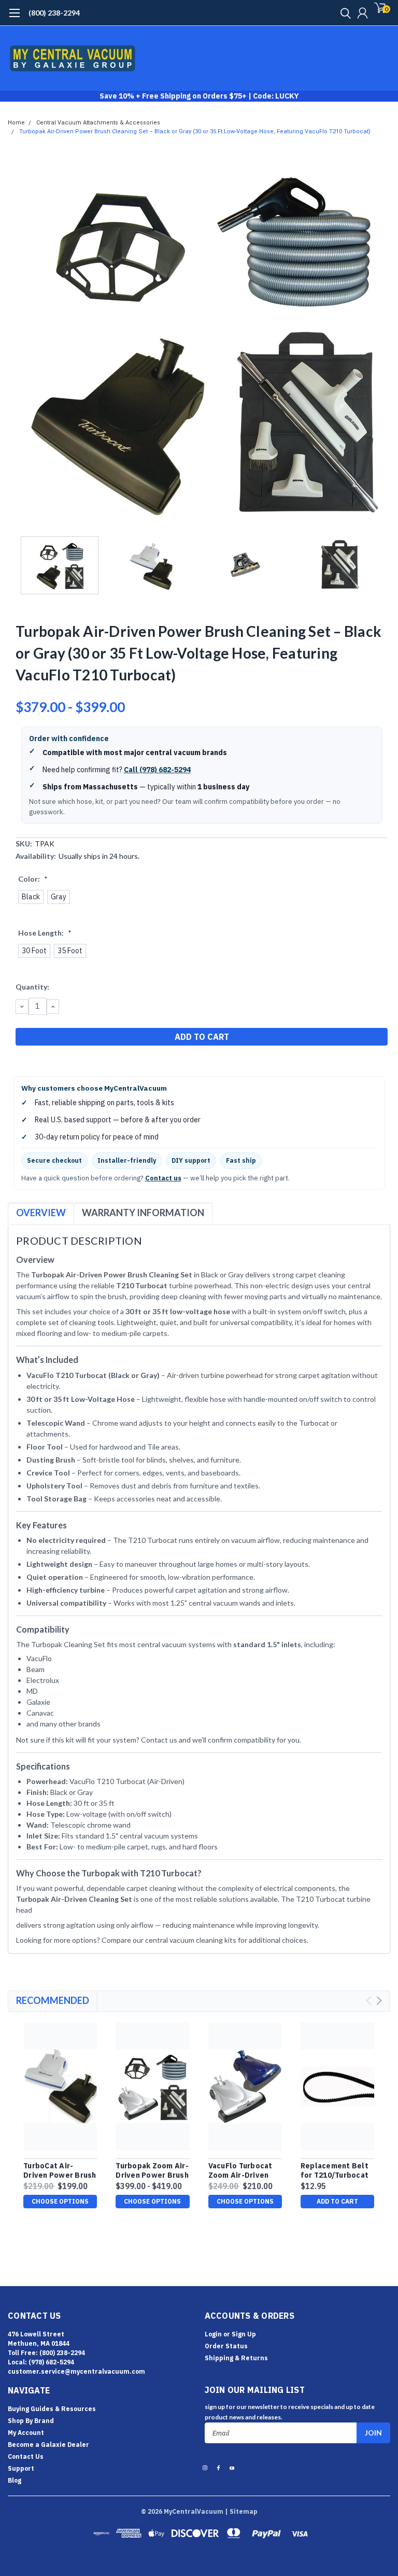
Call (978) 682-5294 (157, 770)
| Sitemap (241, 2511)
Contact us (163, 1178)
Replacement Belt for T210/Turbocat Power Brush (335, 2171)
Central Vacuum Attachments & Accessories (98, 123)
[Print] (47, 1063)
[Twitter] (60, 1063)
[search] (343, 13)
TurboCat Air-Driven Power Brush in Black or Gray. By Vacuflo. (60, 2171)
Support (21, 2468)
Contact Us (26, 2456)
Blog (15, 2480)
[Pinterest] (73, 1063)
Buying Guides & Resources (52, 2409)
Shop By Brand (31, 2421)
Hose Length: (45, 933)
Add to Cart (337, 2201)
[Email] (34, 1063)
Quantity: (32, 987)
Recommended (53, 2000)
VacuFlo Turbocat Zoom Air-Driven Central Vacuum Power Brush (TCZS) (245, 2171)
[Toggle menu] (14, 18)
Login (213, 2334)
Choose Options (60, 2201)
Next (380, 340)
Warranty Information (143, 1213)
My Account (26, 2433)
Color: (33, 879)
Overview (41, 1213)
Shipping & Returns (236, 2358)
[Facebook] (21, 1063)
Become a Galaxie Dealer (48, 2445)
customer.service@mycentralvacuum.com (76, 2371)
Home (16, 123)
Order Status (226, 2346)
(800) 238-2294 (54, 13)
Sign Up (244, 2334)
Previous (18, 340)
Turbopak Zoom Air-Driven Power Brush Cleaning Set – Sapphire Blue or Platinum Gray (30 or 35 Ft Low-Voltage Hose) (152, 2171)
